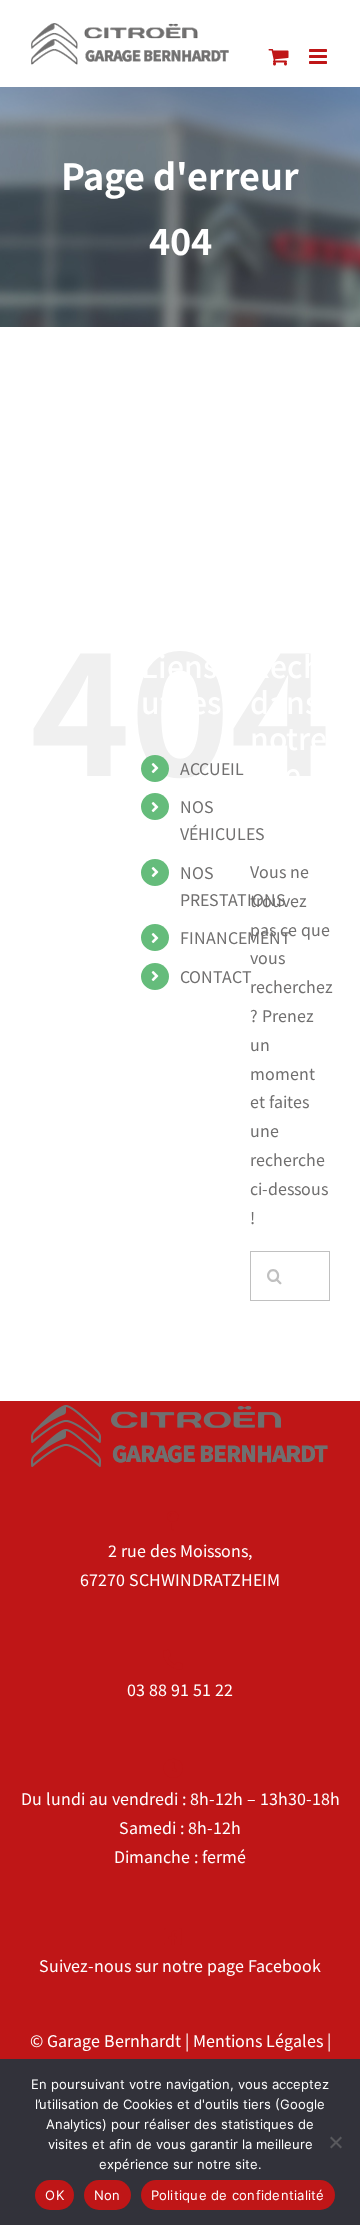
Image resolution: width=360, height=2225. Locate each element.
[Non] (335, 2142)
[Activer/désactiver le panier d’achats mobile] (279, 56)
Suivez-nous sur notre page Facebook (180, 1965)
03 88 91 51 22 (180, 1689)
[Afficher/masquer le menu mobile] (319, 56)
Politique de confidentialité (238, 2195)
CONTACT (216, 976)
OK (54, 2195)
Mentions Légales (258, 2040)
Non (107, 2195)
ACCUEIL (212, 768)
